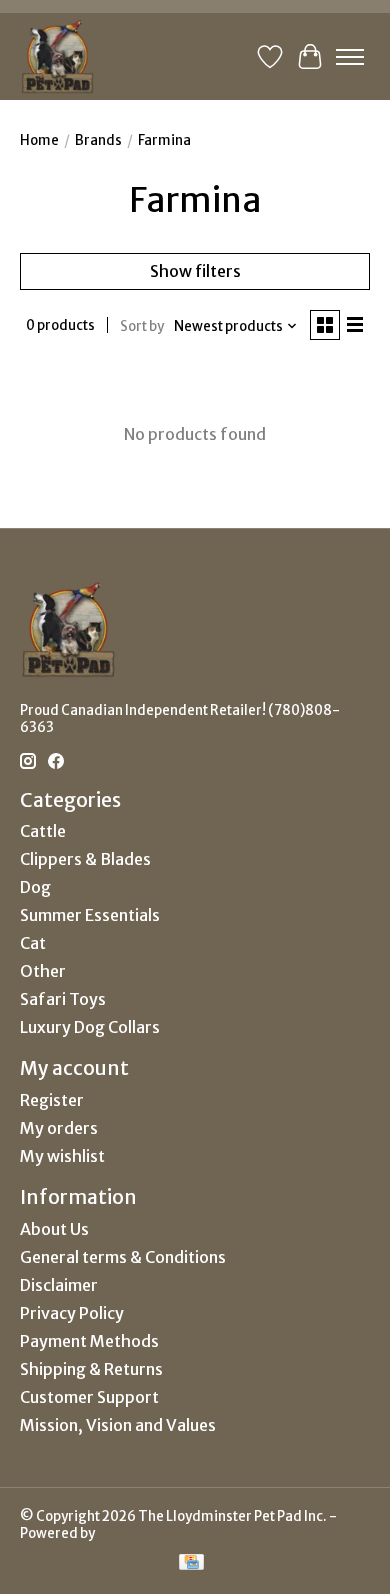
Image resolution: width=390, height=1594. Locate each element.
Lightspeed (133, 1533)
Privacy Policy (72, 1313)
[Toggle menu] (350, 57)
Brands (98, 140)
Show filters (195, 271)
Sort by (142, 326)
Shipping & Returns (91, 1369)
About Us (54, 1229)
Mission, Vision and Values (118, 1425)
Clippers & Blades (85, 859)
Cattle (43, 831)
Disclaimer (59, 1285)
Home (39, 140)
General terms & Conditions (123, 1257)
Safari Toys (63, 999)
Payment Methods (89, 1341)
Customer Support (89, 1397)
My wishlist (62, 1156)
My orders (59, 1128)
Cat (33, 943)
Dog (35, 887)
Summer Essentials (90, 915)
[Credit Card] (191, 1564)
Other (43, 971)
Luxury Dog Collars (90, 1027)
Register (52, 1100)
